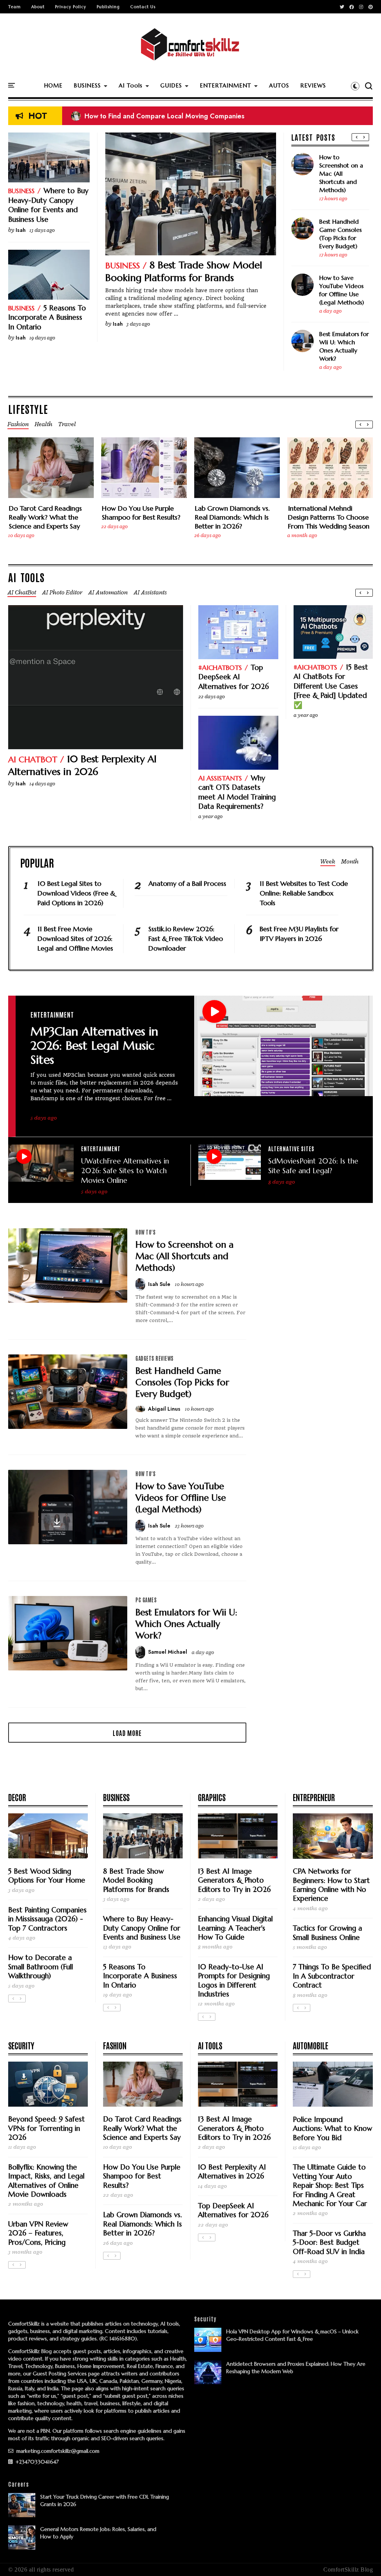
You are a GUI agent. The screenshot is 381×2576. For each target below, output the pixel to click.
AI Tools (131, 85)
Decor (17, 1797)
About (38, 7)
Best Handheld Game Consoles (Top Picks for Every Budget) (340, 234)
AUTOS (279, 85)
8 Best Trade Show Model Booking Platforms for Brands (184, 271)
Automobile (310, 2045)
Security (21, 2045)
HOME (53, 85)
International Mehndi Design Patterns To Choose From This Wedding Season (329, 517)
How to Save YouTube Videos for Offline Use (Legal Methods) (342, 290)
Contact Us (143, 7)
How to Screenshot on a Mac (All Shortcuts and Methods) (341, 173)
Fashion (115, 2045)
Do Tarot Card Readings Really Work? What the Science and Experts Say (45, 517)
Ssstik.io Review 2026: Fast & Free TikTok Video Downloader (186, 939)
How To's (145, 1232)
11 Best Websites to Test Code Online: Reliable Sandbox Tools (304, 893)
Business (123, 266)
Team (15, 7)
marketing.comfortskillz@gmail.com (57, 2451)
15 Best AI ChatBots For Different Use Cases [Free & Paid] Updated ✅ (331, 686)
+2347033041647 (36, 2462)
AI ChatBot (33, 759)
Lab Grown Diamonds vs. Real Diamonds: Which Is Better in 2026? (232, 517)
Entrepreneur (314, 1797)
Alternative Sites (291, 1148)
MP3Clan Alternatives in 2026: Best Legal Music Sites (94, 1046)
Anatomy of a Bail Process (187, 883)
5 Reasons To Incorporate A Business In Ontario (47, 317)
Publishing (108, 7)
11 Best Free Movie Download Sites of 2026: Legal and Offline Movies (75, 939)
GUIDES (171, 85)
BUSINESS (87, 85)
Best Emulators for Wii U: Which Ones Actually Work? (344, 346)
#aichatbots (220, 668)
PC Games (146, 1600)
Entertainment (52, 1014)
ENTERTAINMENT (225, 85)
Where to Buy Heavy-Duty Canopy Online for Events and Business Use (48, 205)
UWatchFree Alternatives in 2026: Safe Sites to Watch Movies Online (125, 1171)
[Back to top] (363, 2558)
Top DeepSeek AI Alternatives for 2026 (234, 677)
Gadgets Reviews (155, 1358)
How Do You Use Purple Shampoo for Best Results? (141, 513)
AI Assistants (220, 778)
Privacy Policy (71, 7)
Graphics (212, 1797)
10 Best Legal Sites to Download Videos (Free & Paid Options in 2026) (186, 116)
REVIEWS (313, 85)
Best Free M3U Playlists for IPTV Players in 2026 (299, 934)
